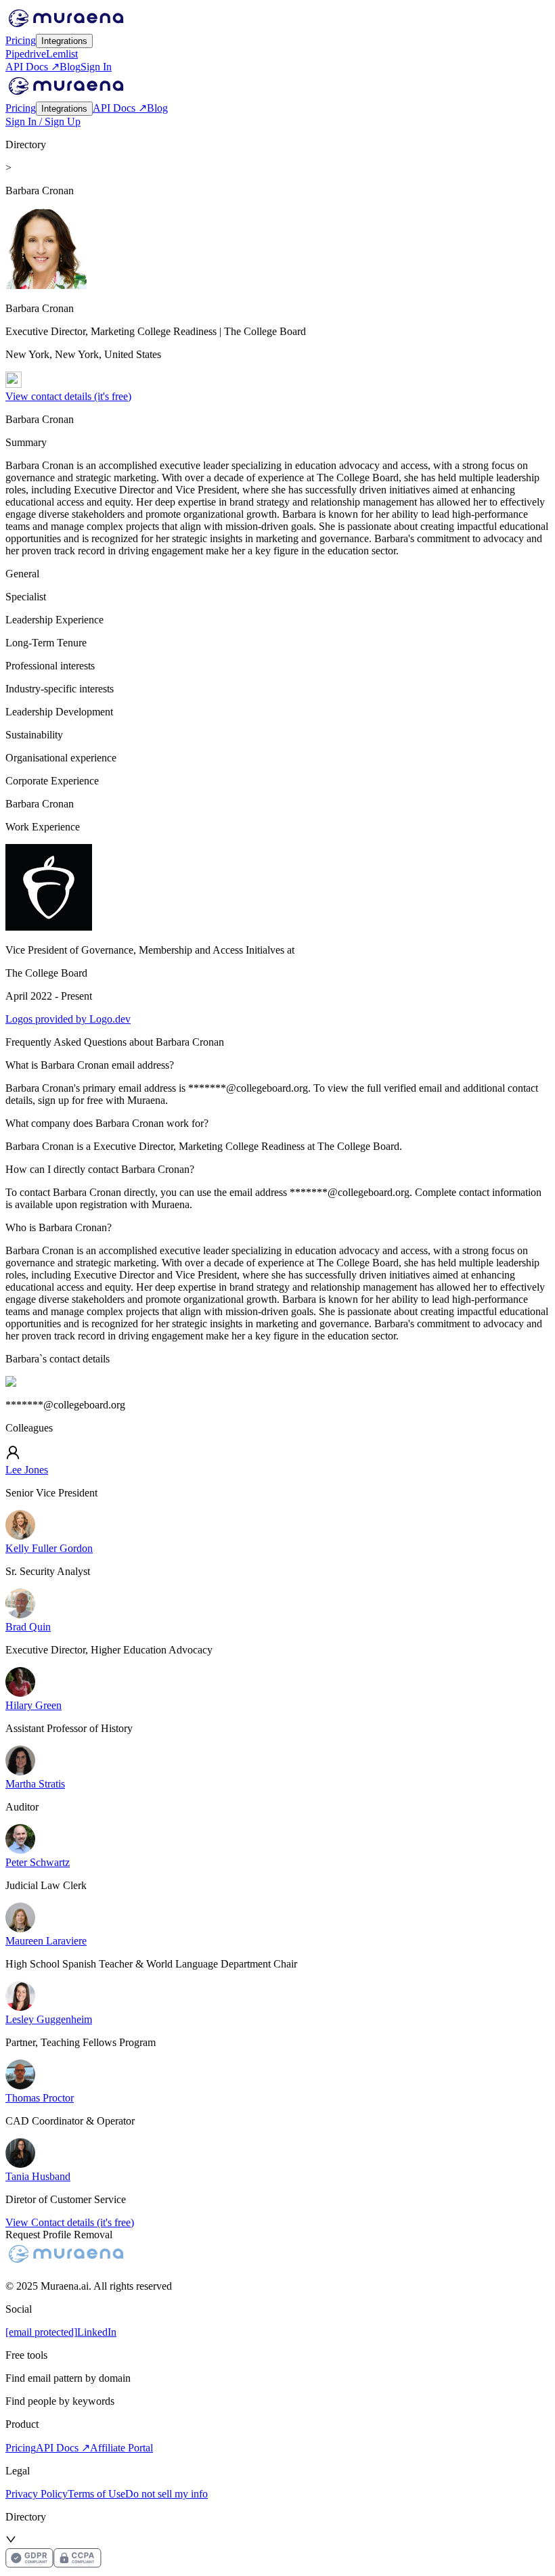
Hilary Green (34, 1705)
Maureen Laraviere (46, 1941)
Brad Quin (28, 1627)
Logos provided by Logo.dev (68, 1019)
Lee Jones (27, 1470)
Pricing (21, 40)
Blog (70, 67)
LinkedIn (97, 2332)
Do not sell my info (166, 2494)
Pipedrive (26, 54)
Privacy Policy (37, 2494)
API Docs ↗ (32, 67)
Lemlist (62, 54)
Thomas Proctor (40, 2098)
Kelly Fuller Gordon (49, 1548)
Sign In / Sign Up (43, 121)
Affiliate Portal (121, 2448)
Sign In (96, 67)
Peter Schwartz (38, 1862)
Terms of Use (96, 2494)
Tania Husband (38, 2176)
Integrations (64, 41)
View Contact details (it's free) (70, 2222)
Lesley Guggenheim (49, 2019)
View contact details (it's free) (68, 396)
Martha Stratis (35, 1784)
